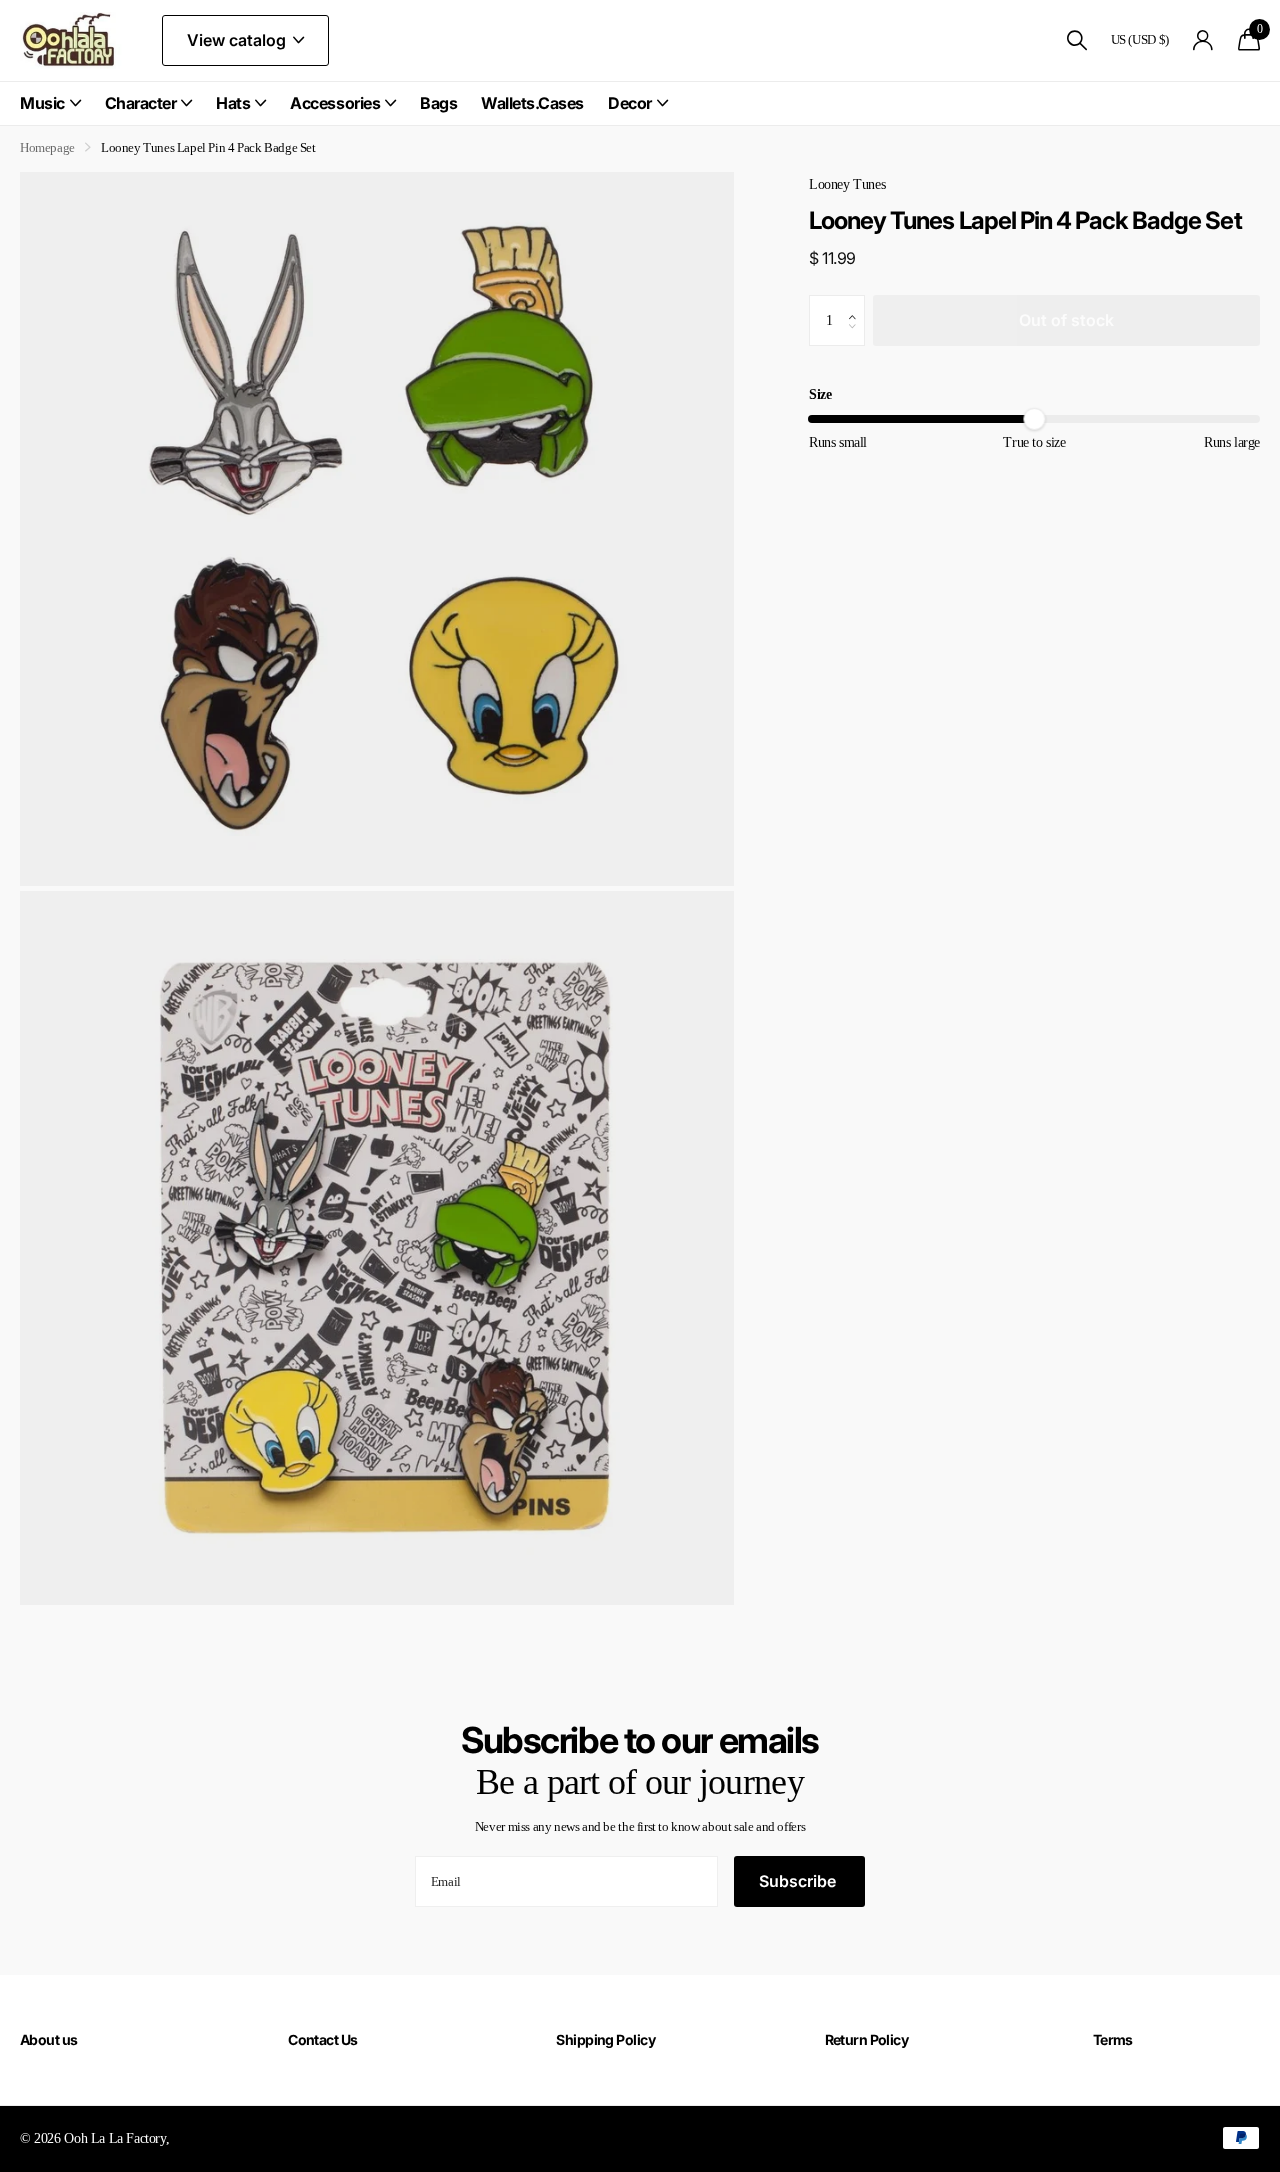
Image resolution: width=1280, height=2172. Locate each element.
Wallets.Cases (532, 103)
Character (141, 103)
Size (820, 394)
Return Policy (867, 2039)
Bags (438, 103)
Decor (630, 103)
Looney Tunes (847, 184)
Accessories (335, 103)
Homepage (47, 147)
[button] (857, 303)
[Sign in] (1203, 40)
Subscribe (799, 1881)
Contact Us (322, 2039)
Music (42, 103)
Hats (233, 103)
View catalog (238, 40)
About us (49, 2039)
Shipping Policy (605, 2039)
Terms (1113, 2039)
